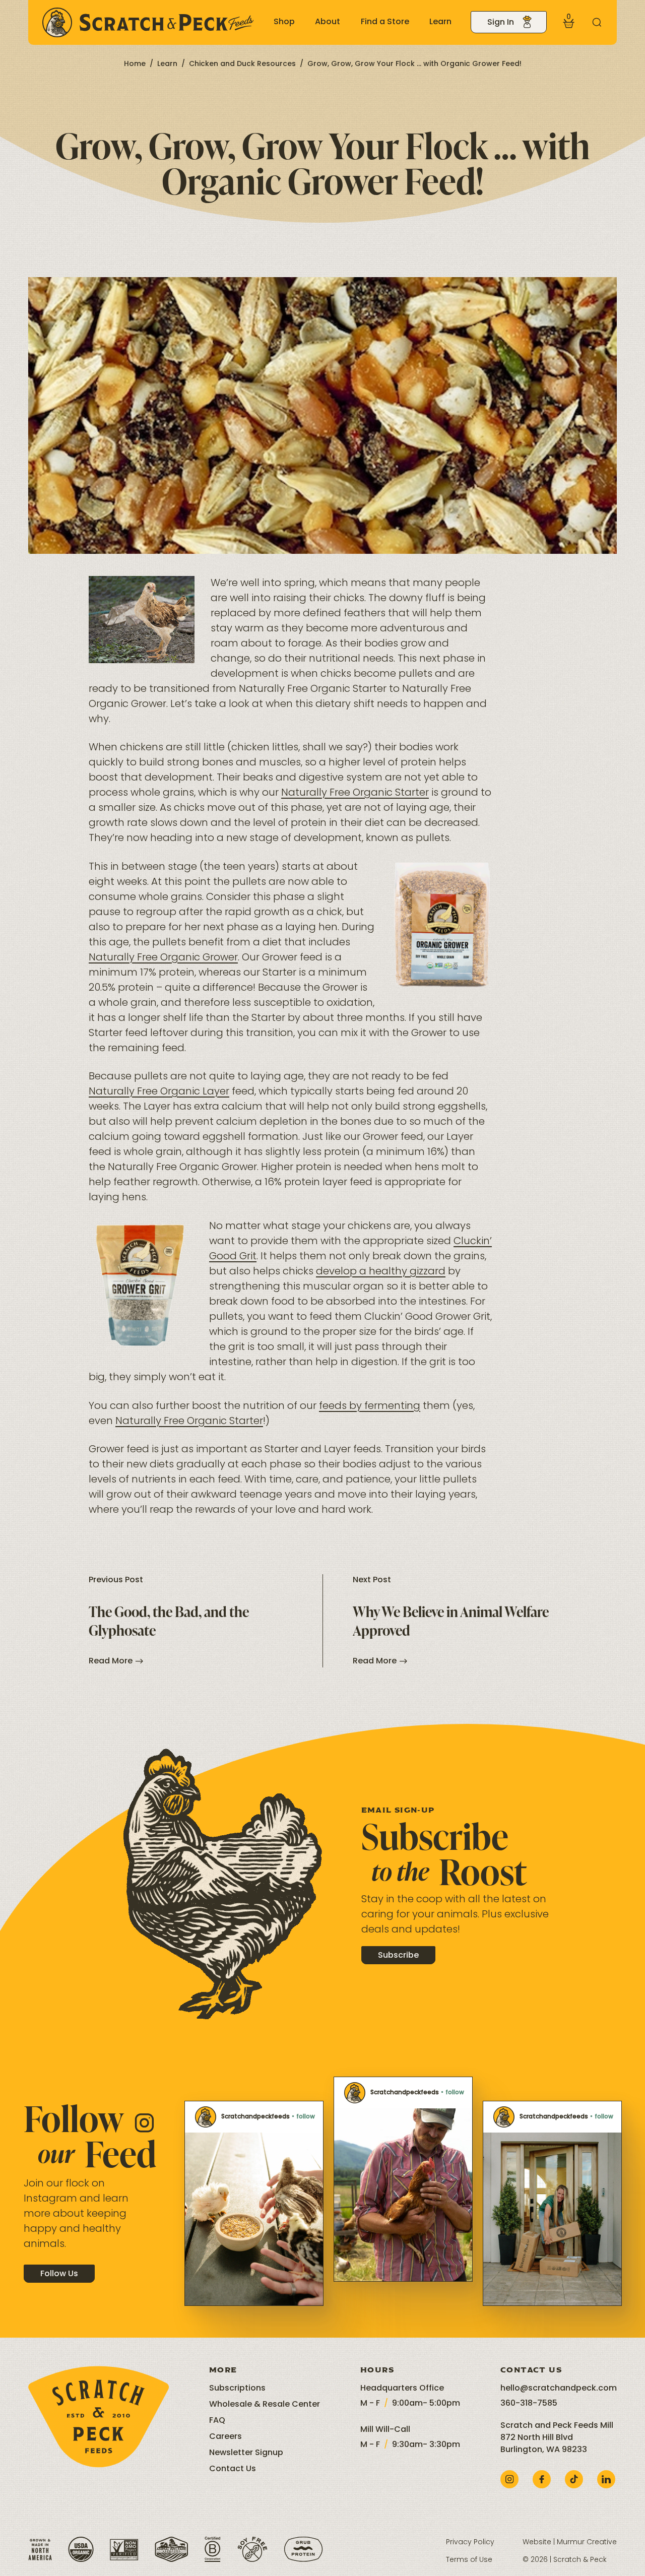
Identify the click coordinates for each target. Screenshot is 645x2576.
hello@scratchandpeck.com (559, 2389)
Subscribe (398, 1956)
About (328, 22)
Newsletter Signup (246, 2453)
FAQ (217, 2421)
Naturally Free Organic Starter (355, 793)
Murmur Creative (587, 2542)
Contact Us (233, 2469)
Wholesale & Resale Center (265, 2405)
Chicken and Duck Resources (242, 64)
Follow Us (59, 2274)
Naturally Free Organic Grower (163, 958)
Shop (284, 22)
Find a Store (385, 22)
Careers (225, 2437)
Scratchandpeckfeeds (255, 2117)
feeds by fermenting (370, 1406)
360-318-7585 (529, 2404)
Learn (440, 22)
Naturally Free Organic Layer (159, 1092)
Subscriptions (237, 2389)
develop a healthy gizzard (381, 1272)
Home (135, 64)
